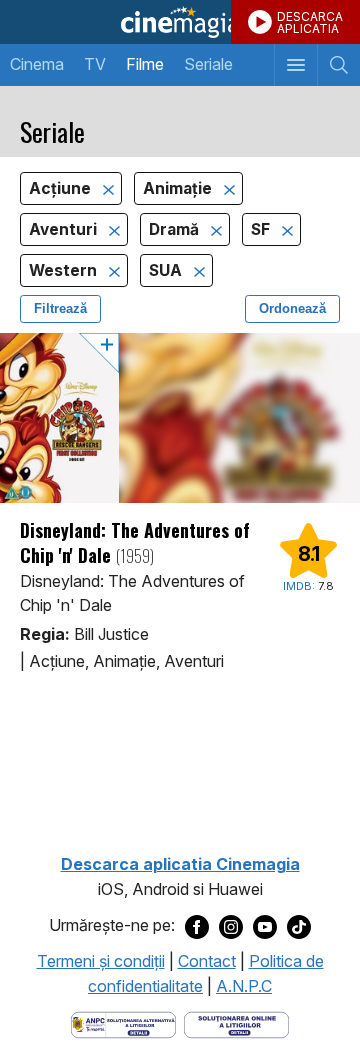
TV (95, 64)
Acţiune (62, 188)
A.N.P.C (244, 986)
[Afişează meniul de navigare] (295, 65)
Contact (207, 961)
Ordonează (292, 308)
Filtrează (60, 308)
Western (65, 270)
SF (262, 229)
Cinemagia (180, 22)
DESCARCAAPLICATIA (310, 22)
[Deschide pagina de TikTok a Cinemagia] (299, 926)
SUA (167, 270)
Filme (145, 64)
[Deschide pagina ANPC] (123, 1023)
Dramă (176, 229)
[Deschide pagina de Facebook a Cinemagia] (197, 926)
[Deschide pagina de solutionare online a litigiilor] (236, 1023)
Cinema (37, 64)
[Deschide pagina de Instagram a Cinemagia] (231, 926)
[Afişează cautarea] (338, 65)
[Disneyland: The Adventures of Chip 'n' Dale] (180, 418)
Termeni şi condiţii (101, 961)
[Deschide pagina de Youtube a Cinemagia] (265, 926)
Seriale (208, 64)
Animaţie (179, 188)
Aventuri (65, 229)
